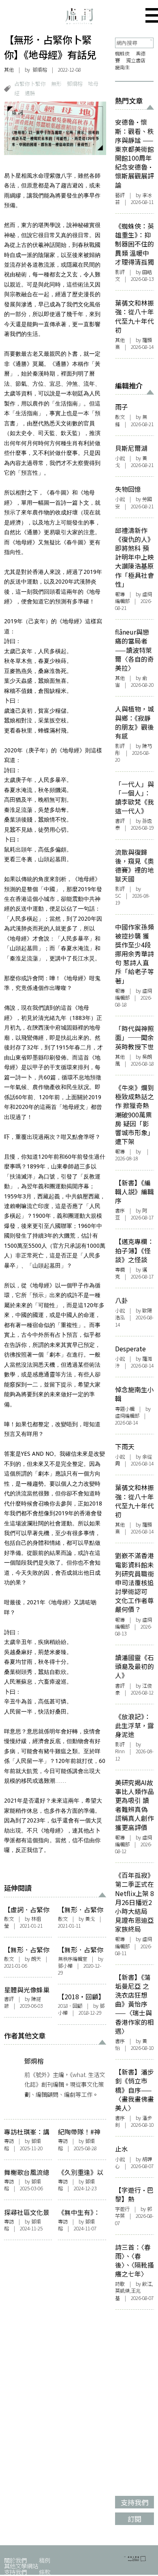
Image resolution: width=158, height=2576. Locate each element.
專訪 (9, 2141)
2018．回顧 (70, 2006)
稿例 (45, 2560)
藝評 (120, 195)
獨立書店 (136, 60)
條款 (45, 2572)
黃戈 (90, 1919)
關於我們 (15, 2560)
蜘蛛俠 (122, 53)
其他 (9, 70)
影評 (120, 272)
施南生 (122, 67)
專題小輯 (125, 1409)
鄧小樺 (65, 1966)
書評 (9, 1999)
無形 (56, 84)
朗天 (36, 1959)
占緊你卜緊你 (30, 84)
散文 (9, 1919)
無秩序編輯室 (73, 1959)
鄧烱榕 (40, 70)
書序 (120, 1210)
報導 (120, 594)
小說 (120, 458)
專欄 (120, 1270)
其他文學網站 (21, 2566)
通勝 (30, 93)
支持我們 (15, 2572)
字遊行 (122, 2209)
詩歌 (120, 2284)
